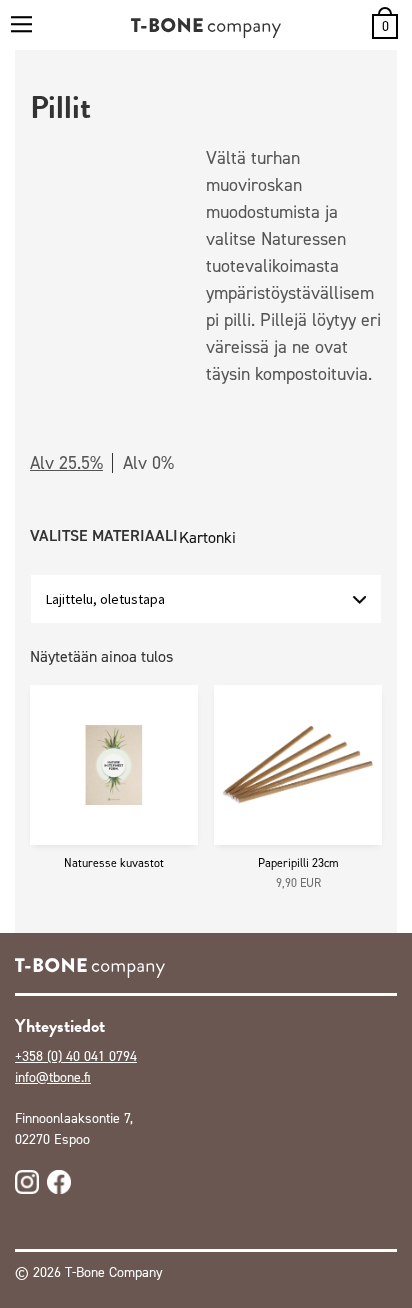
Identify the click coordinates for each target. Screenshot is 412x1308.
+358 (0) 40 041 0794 (76, 1056)
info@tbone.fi (53, 1077)
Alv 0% (148, 463)
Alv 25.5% (66, 463)
